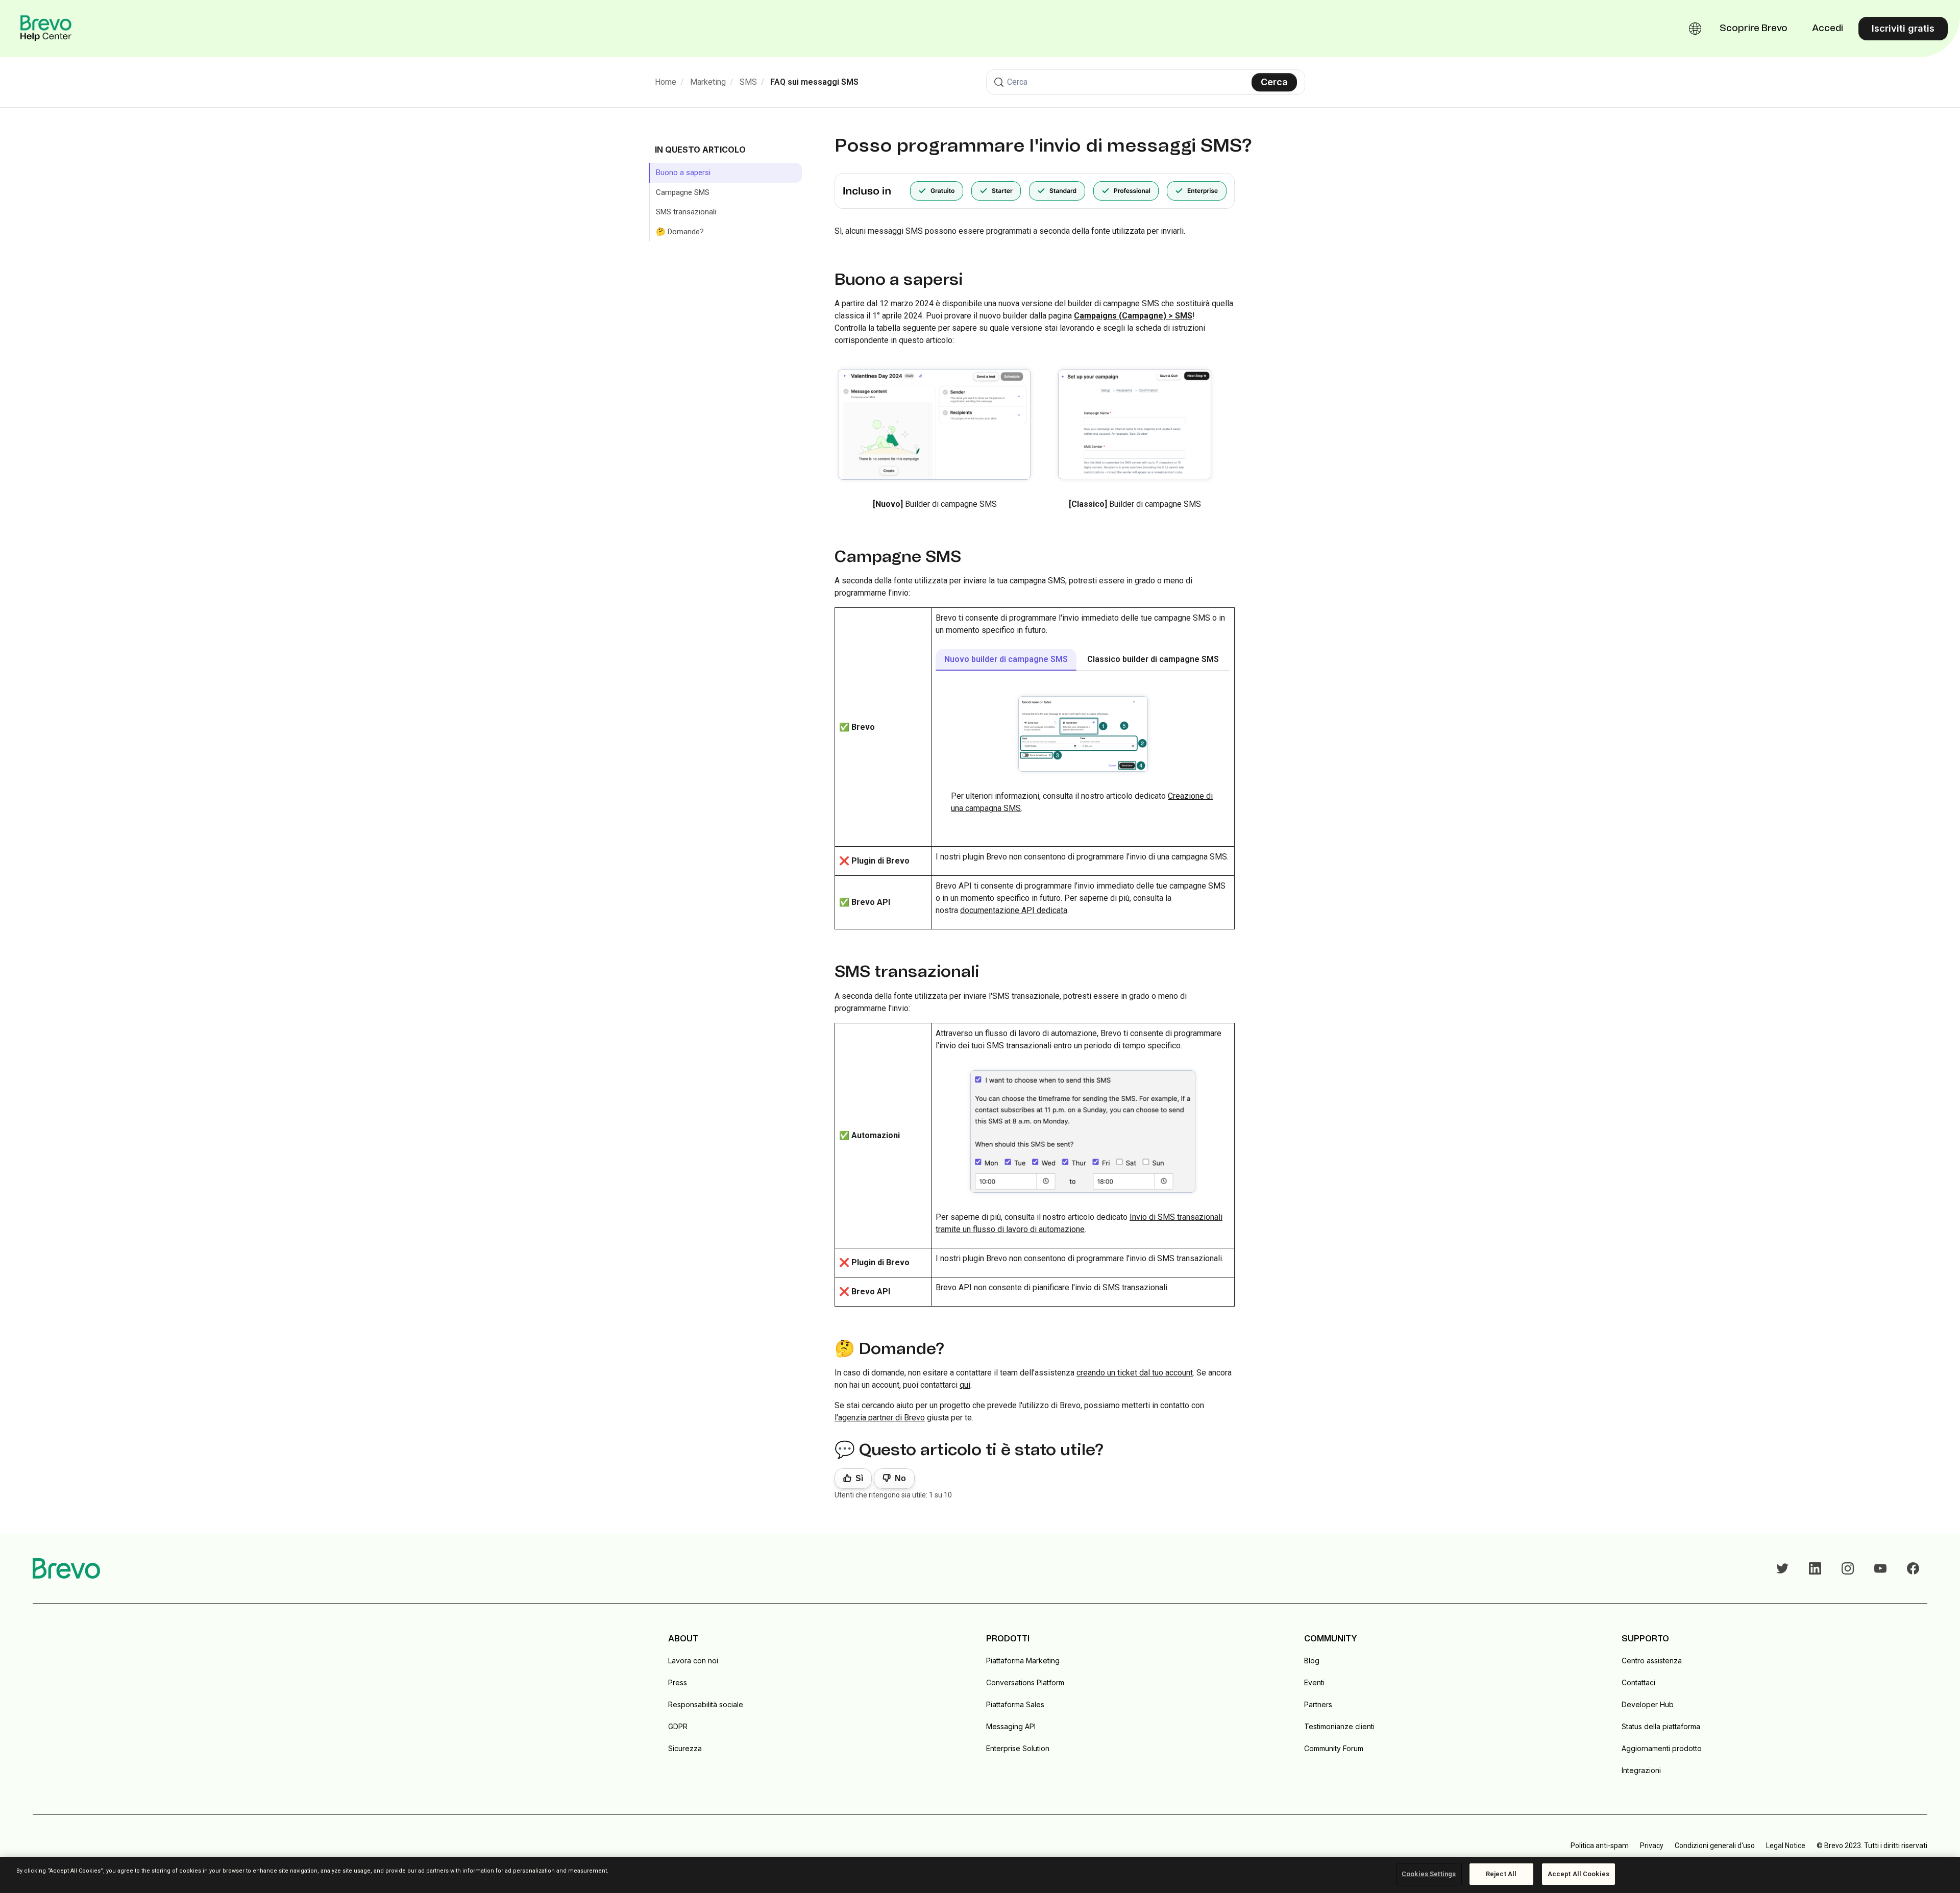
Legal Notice (1786, 1846)
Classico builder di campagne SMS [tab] (1153, 659)
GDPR (678, 1726)
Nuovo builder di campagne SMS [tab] (1006, 659)
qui (965, 1385)
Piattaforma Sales (1015, 1704)
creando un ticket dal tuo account (1135, 1373)
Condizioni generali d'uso (1715, 1846)
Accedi (1828, 29)
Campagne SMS (683, 192)
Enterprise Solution (1018, 1748)
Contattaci (1638, 1682)
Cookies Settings (1429, 1874)
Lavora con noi (693, 1661)
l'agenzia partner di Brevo (880, 1418)
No (900, 1478)
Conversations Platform (1025, 1682)
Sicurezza (685, 1748)
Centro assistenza (1652, 1661)
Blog (1312, 1661)
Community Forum (1334, 1748)
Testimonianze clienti (1339, 1726)
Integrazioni (1641, 1770)
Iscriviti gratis (1903, 28)
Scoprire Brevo (1754, 29)
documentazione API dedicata (1014, 910)
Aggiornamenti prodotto (1662, 1748)
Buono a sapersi (683, 173)
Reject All (1501, 1874)
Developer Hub (1648, 1704)
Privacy (1652, 1846)
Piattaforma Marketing (1023, 1661)
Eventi (1314, 1682)
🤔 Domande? (680, 232)
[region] (980, 1875)
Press (678, 1682)
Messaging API (1011, 1726)
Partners (1318, 1704)
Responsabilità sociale (706, 1704)
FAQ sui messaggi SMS (814, 82)
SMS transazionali (686, 212)
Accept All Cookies (1578, 1874)
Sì (859, 1478)
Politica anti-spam (1600, 1846)
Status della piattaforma (1661, 1726)
